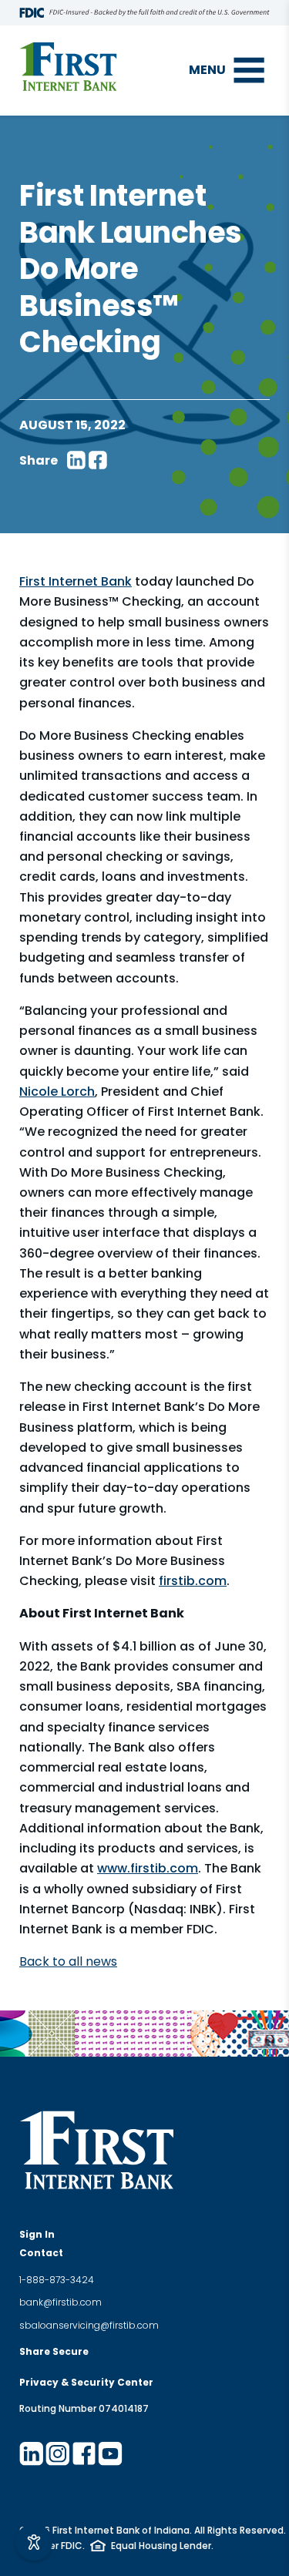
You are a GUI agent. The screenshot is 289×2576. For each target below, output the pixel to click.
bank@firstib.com (60, 2302)
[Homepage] (68, 67)
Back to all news (68, 1961)
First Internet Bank (76, 581)
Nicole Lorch (57, 1092)
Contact (41, 2253)
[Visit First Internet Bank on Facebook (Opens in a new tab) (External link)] (84, 2453)
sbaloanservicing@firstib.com (89, 2325)
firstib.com (193, 1581)
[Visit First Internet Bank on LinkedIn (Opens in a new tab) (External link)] (32, 2453)
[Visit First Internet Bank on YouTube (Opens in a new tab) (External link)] (110, 2453)
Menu (207, 70)
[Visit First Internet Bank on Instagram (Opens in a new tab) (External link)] (58, 2453)
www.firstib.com (148, 1868)
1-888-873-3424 (57, 2280)
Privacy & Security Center (86, 2382)
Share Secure (54, 2351)
